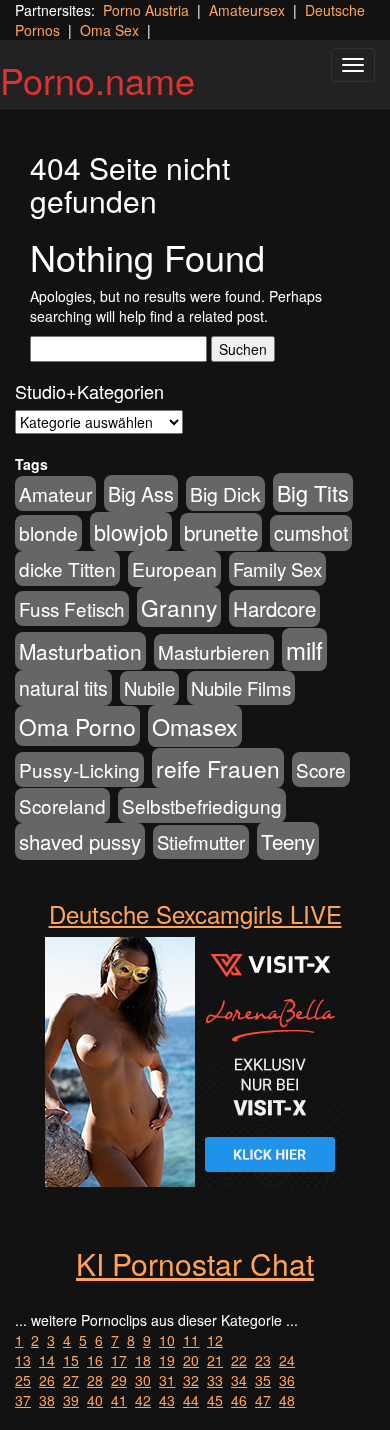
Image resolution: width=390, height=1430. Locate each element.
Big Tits (313, 492)
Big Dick (225, 493)
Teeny (288, 841)
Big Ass (141, 493)
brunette (221, 532)
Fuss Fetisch (72, 608)
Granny (179, 607)
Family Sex (277, 569)
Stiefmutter (201, 842)
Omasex (195, 726)
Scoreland (62, 805)
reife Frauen (218, 768)
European (174, 569)
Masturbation (80, 651)
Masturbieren (214, 651)
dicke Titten (67, 568)
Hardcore (274, 608)
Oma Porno (77, 726)
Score (321, 769)
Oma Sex (109, 30)
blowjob (131, 531)
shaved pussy (80, 841)
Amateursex (247, 10)
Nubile (149, 688)
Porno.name (97, 79)
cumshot (311, 533)
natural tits (63, 688)
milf (304, 649)
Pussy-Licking (79, 769)
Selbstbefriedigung (202, 805)
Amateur (55, 493)
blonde (48, 533)
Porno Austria (146, 10)
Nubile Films (241, 688)
